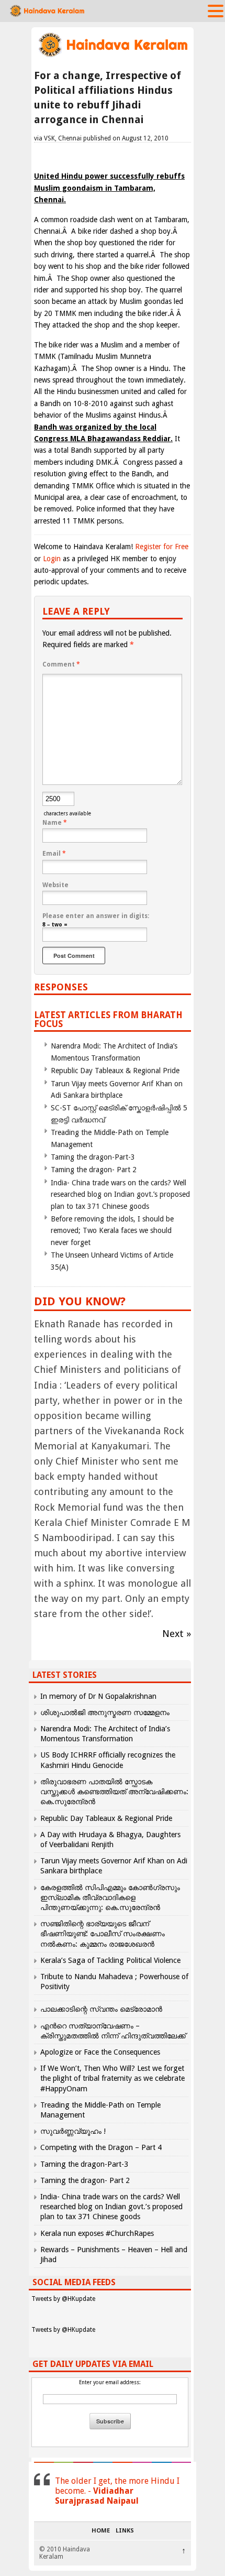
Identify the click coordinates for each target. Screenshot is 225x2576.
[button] (216, 10)
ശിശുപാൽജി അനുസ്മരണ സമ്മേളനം (105, 1712)
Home (101, 2531)
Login (52, 559)
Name (55, 823)
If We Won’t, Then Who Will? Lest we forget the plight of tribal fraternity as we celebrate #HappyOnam (113, 2078)
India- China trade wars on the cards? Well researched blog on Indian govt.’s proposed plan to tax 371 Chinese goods (120, 1194)
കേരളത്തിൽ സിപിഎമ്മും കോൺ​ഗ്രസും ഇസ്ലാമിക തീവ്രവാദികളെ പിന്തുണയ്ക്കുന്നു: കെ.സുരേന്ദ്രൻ (110, 1897)
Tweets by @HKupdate (63, 2299)
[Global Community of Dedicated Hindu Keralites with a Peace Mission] (113, 56)
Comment (61, 664)
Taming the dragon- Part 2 (94, 1170)
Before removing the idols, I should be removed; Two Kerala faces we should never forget (112, 1231)
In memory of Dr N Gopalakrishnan (98, 1696)
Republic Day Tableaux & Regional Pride (115, 1071)
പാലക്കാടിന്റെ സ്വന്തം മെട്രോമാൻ (101, 2009)
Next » (177, 1634)
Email (54, 854)
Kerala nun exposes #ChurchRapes (97, 2233)
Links (125, 2531)
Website (55, 885)
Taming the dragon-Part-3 (93, 1157)
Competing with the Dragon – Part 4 (101, 2147)
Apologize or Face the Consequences (100, 2052)
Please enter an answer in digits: (96, 916)
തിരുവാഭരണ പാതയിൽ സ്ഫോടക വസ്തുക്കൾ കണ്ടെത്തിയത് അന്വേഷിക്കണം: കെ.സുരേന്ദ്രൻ (114, 1792)
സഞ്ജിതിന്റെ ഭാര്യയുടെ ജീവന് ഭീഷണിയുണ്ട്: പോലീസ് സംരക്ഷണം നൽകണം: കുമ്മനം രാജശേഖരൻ (103, 1934)
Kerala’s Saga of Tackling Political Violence (110, 1960)
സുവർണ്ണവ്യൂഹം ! (73, 2131)
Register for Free (162, 547)
